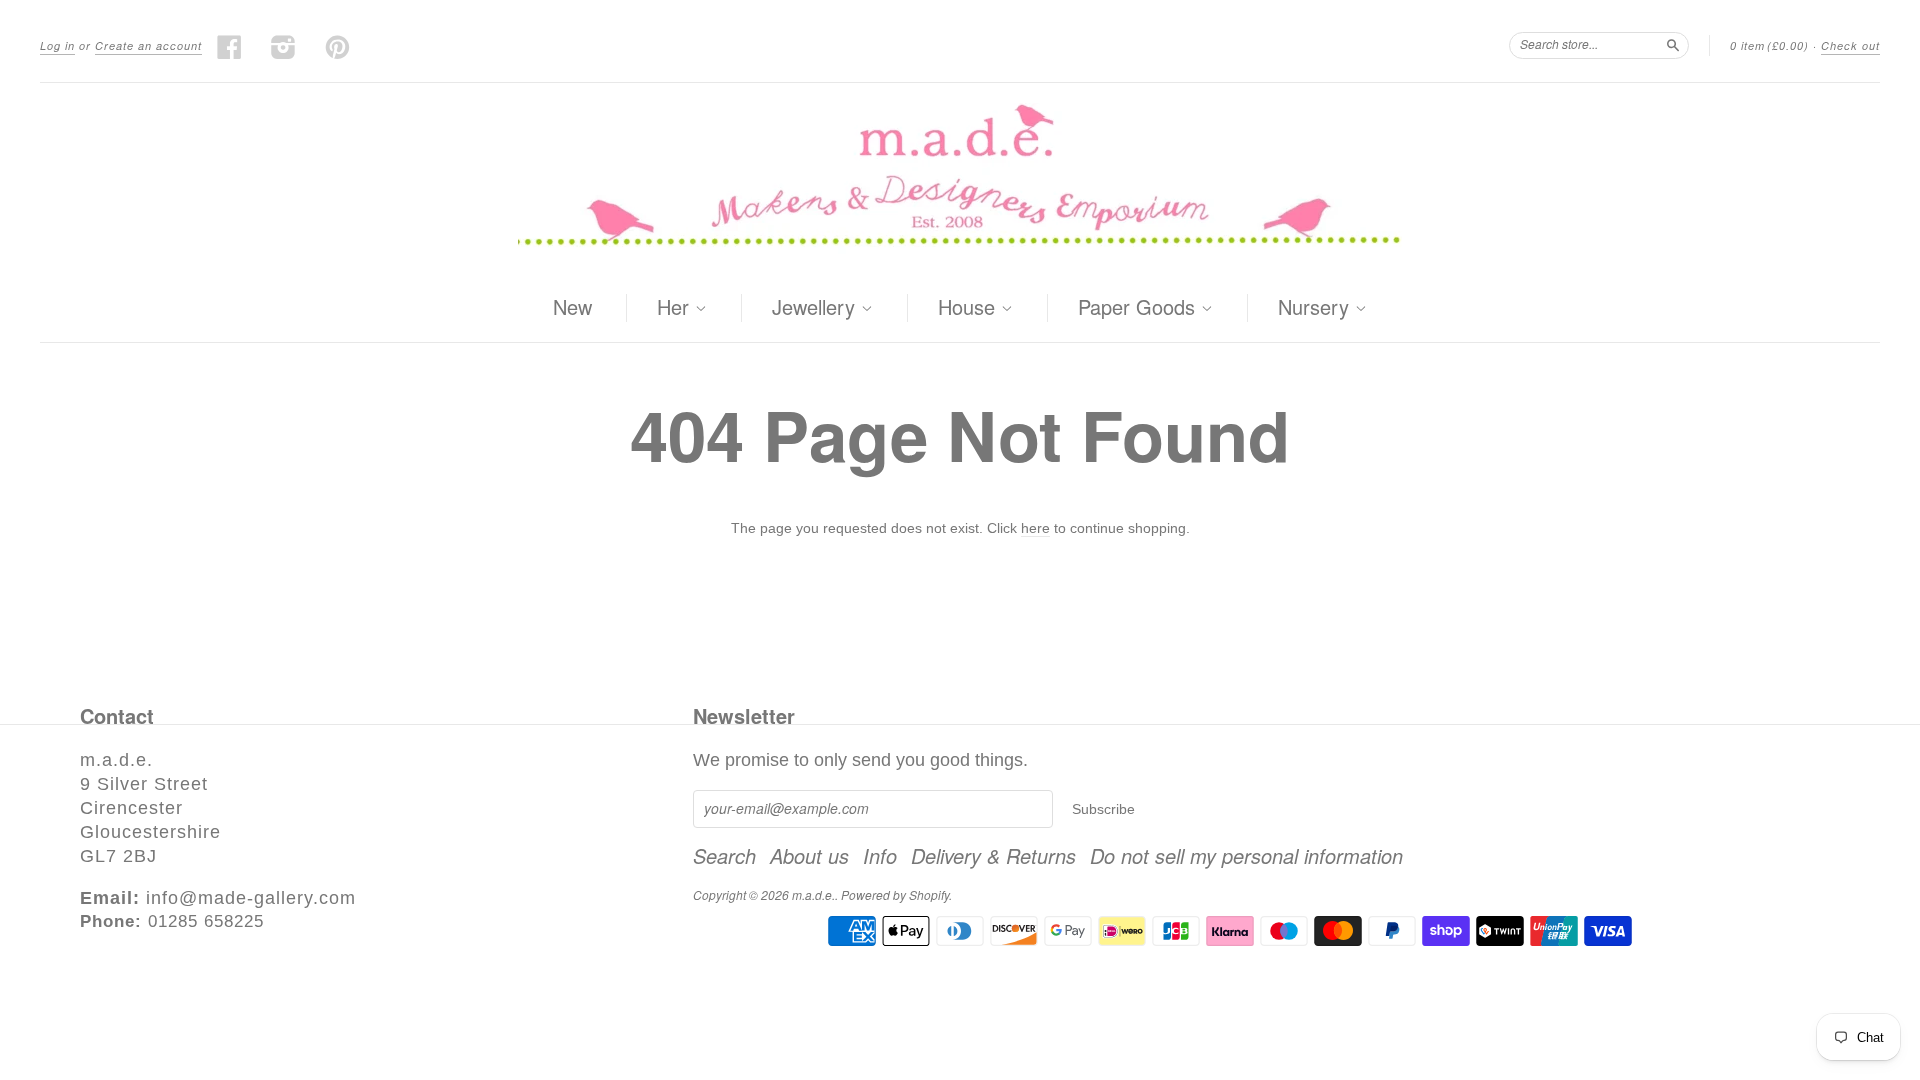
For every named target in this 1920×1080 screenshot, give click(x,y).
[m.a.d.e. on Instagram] (284, 47)
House (969, 308)
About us (809, 856)
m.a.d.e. (813, 894)
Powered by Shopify (895, 894)
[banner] (960, 178)
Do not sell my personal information (1246, 856)
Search (724, 856)
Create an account (148, 45)
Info (880, 856)
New (572, 306)
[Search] (1673, 45)
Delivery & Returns (993, 856)
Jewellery (816, 308)
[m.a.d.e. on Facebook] (230, 47)
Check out (1850, 45)
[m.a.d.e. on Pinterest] (338, 47)
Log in (57, 45)
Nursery (1316, 308)
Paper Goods (1139, 308)
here (1035, 528)
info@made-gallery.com (251, 898)
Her (676, 308)
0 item (1769, 45)
